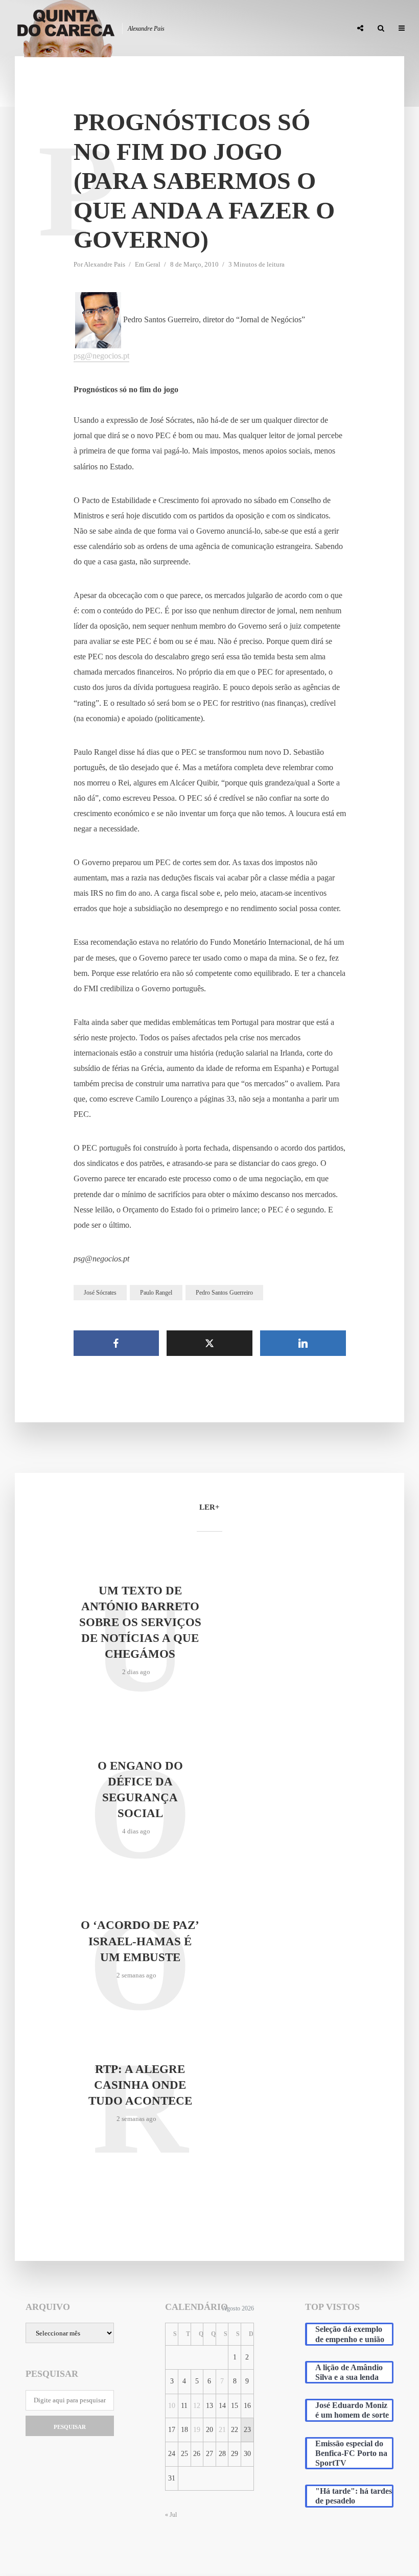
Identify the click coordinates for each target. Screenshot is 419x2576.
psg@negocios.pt (101, 356)
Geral (153, 264)
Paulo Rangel (156, 1293)
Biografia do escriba (158, 29)
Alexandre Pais (104, 264)
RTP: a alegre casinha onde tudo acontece (140, 2085)
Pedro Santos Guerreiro (224, 1293)
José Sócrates (100, 1293)
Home (101, 29)
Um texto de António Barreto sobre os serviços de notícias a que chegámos (140, 1622)
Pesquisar (70, 2427)
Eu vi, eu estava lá (314, 29)
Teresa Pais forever (239, 29)
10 (172, 2406)
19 (197, 2430)
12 (197, 2406)
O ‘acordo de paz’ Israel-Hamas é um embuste (140, 1941)
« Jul (171, 2515)
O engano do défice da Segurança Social (140, 1790)
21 (222, 2430)
